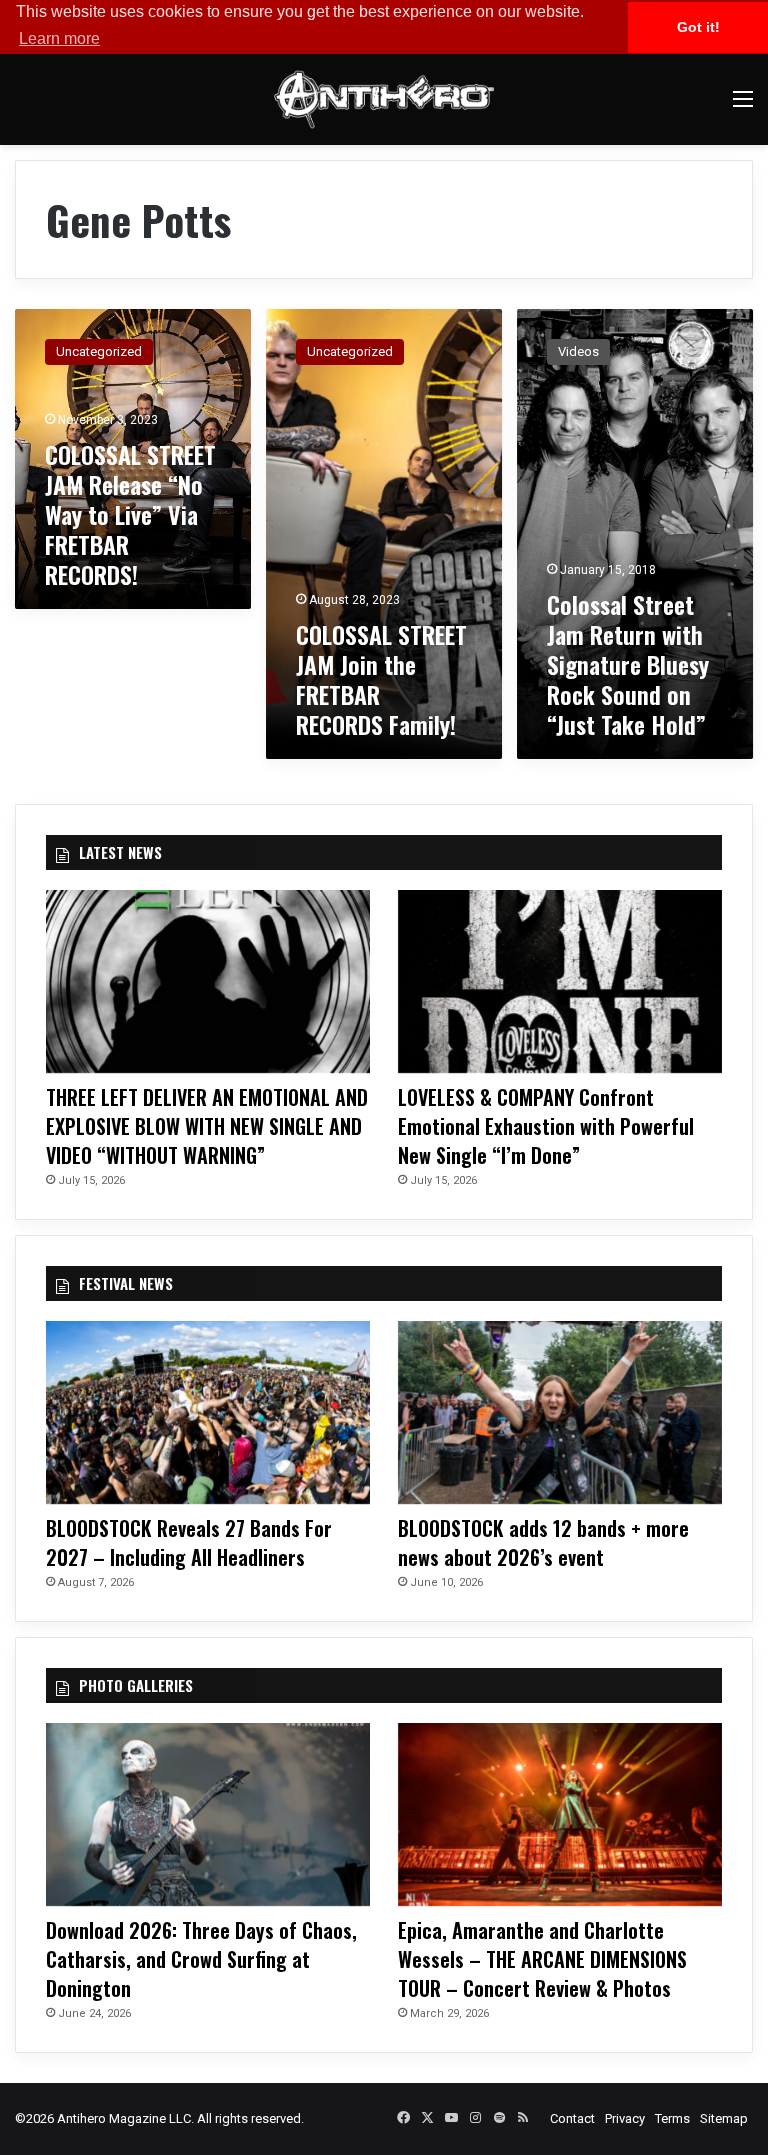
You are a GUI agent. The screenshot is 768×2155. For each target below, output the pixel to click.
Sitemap (724, 2118)
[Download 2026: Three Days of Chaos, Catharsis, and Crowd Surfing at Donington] (208, 1814)
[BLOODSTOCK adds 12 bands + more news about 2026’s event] (560, 1412)
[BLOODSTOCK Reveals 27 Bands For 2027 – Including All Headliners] (208, 1412)
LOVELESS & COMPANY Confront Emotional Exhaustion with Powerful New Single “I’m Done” (546, 1126)
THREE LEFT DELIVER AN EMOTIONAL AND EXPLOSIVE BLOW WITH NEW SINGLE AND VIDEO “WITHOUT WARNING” (207, 1126)
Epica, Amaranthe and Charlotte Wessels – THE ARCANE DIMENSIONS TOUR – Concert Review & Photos (542, 1959)
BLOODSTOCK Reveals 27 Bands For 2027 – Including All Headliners (189, 1542)
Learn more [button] (59, 38)
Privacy (625, 2118)
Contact (572, 2118)
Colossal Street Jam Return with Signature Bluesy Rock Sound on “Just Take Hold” (628, 664)
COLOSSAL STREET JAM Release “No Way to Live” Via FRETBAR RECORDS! (130, 514)
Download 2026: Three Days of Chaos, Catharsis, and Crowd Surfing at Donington (201, 1959)
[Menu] (743, 106)
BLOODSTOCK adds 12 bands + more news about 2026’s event (543, 1542)
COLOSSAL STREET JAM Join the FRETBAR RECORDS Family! (381, 679)
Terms (672, 2118)
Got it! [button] (698, 27)
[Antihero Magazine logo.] (384, 99)
